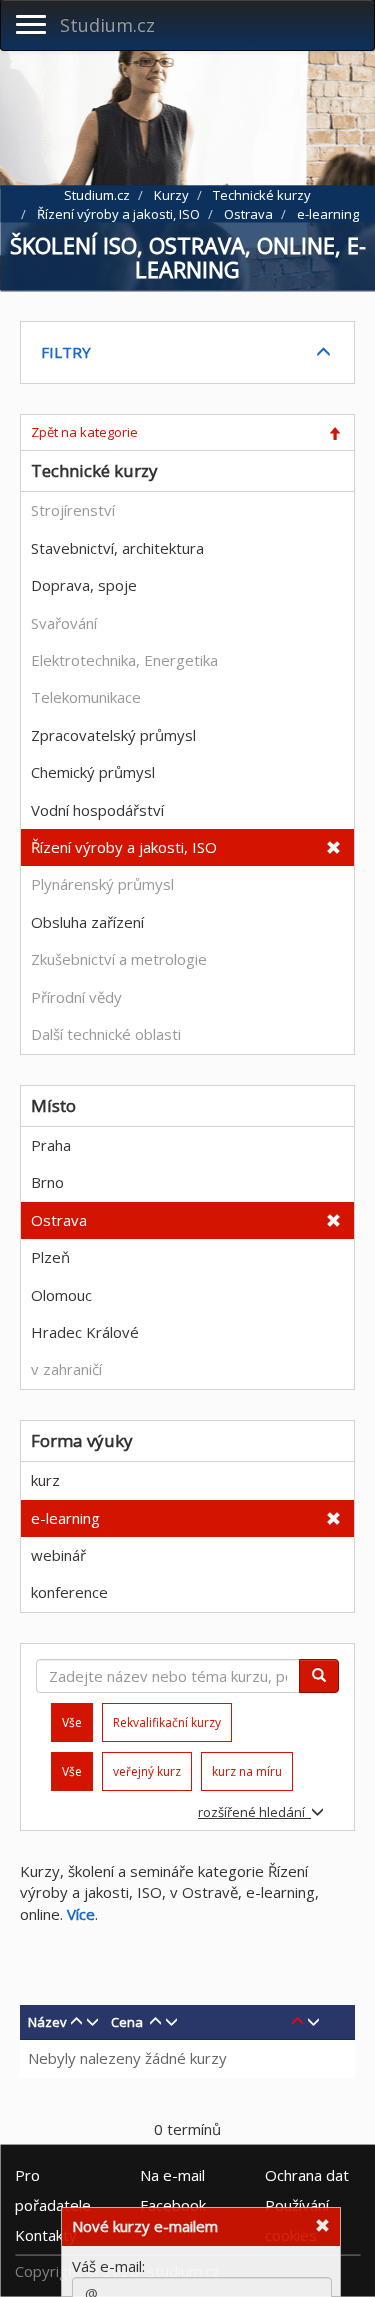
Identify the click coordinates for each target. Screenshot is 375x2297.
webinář (58, 1555)
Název (47, 2022)
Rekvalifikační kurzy (167, 1722)
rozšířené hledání (254, 1812)
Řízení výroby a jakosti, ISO (124, 847)
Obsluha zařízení (87, 922)
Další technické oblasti (106, 1034)
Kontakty (46, 2234)
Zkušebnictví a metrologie (119, 959)
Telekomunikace (86, 697)
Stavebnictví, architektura (117, 548)
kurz (45, 1480)
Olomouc (61, 1295)
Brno (47, 1182)
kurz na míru (247, 1771)
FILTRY (66, 352)
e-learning (65, 1518)
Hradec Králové (85, 1332)
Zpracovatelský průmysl (113, 735)
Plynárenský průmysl (102, 884)
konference (69, 1592)
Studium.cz (107, 25)
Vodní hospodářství (97, 810)
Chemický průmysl (93, 772)
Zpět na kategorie (84, 432)
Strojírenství (73, 510)
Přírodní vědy (76, 997)
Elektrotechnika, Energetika (124, 660)
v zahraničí (66, 1369)
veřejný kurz (147, 1771)
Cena (127, 2022)
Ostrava (59, 1220)
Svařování (64, 623)
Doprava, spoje (84, 585)
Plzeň (50, 1257)
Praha (51, 1145)
